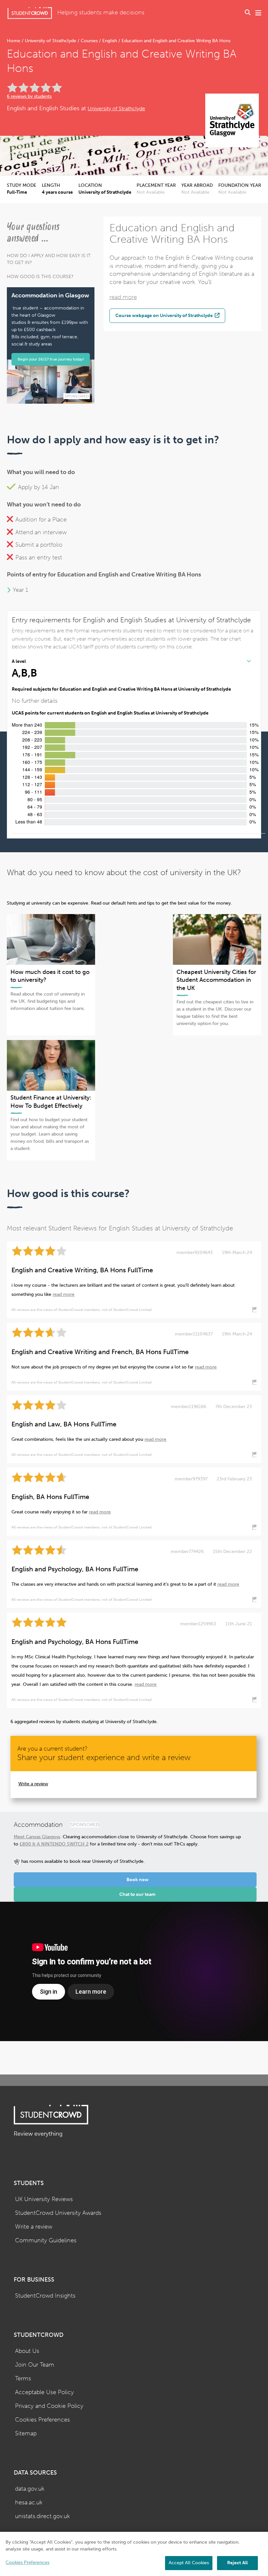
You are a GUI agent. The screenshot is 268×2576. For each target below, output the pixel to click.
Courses (89, 41)
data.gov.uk (30, 2489)
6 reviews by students (29, 96)
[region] (134, 2554)
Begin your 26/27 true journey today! (51, 359)
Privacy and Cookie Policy (49, 2406)
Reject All (237, 2563)
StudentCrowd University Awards (58, 2213)
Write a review (33, 1784)
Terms (23, 2379)
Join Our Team (35, 2365)
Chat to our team (137, 1894)
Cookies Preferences (42, 2420)
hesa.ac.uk (29, 2503)
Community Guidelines (46, 2241)
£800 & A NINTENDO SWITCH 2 (54, 1844)
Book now (138, 1880)
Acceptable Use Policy (44, 2392)
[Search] (248, 13)
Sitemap (26, 2434)
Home (14, 41)
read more (123, 297)
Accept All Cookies (189, 2563)
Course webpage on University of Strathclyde (165, 315)
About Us (27, 2351)
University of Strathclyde (50, 41)
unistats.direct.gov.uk (42, 2516)
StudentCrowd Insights (45, 2296)
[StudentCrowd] (30, 13)
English (110, 41)
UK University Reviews (44, 2199)
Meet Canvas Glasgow (37, 1837)
